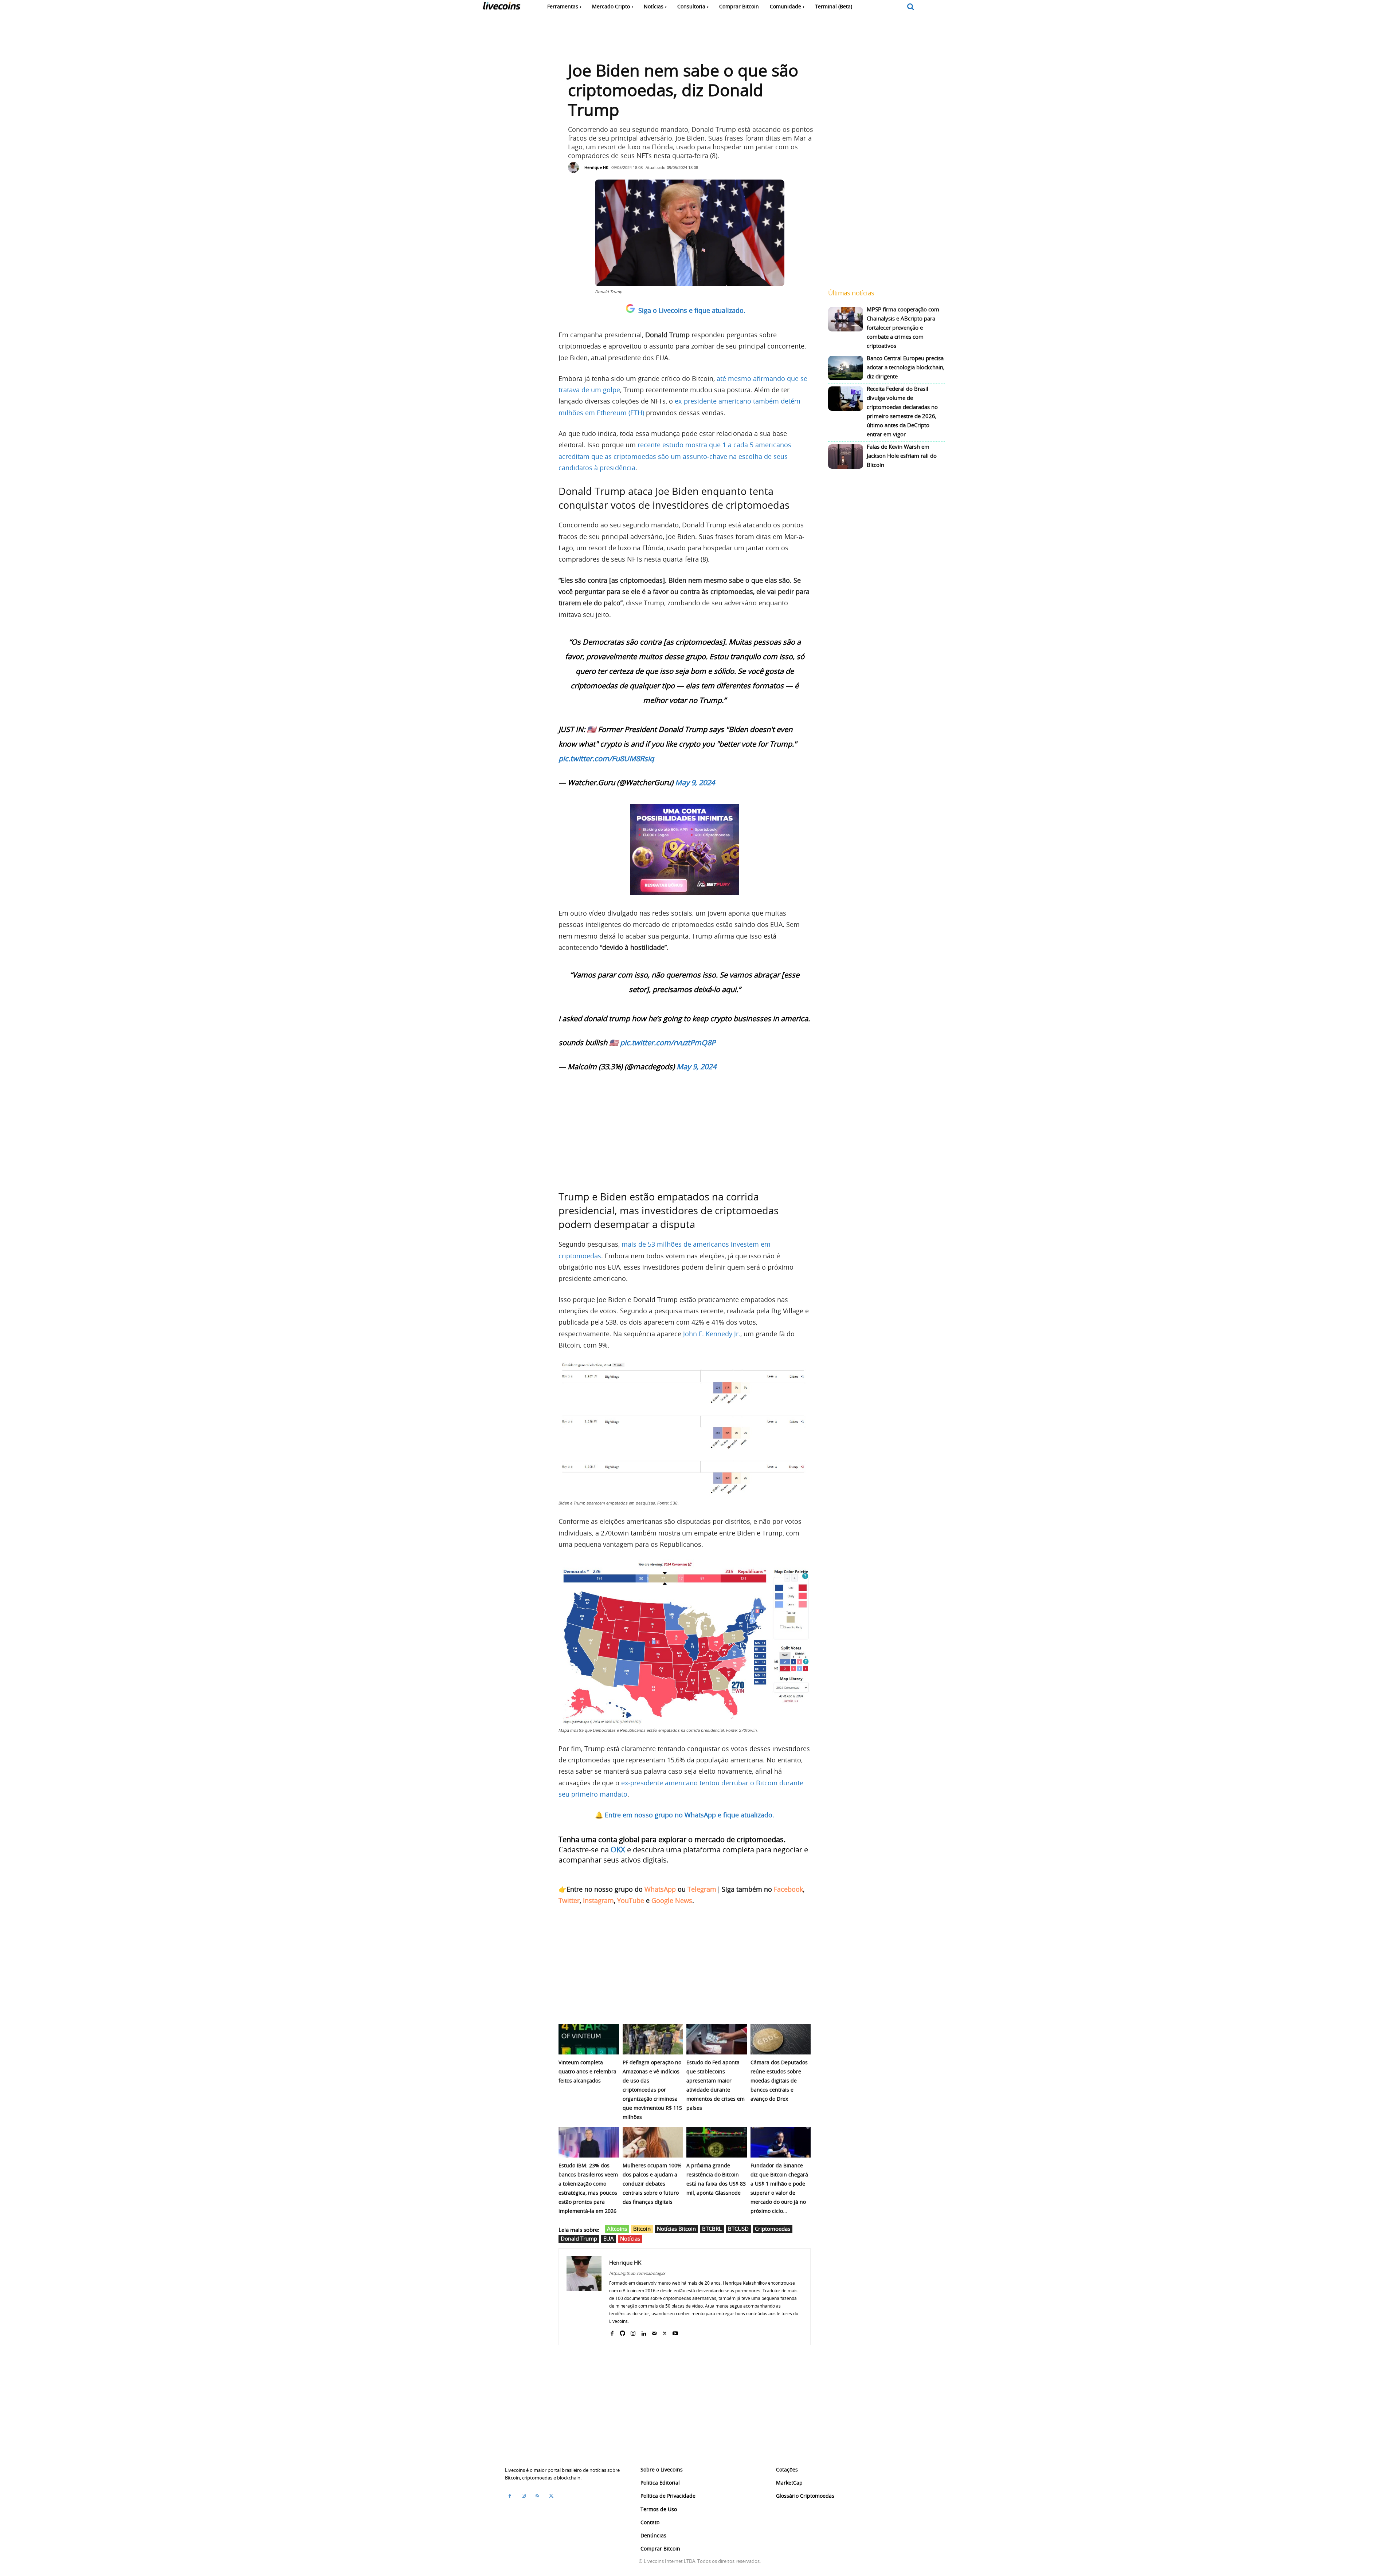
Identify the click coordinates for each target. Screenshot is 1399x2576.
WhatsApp (660, 1889)
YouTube (631, 1900)
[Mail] (654, 2332)
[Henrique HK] (575, 168)
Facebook (788, 1889)
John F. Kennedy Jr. (712, 1334)
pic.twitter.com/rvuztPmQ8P (668, 1043)
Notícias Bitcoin (676, 2229)
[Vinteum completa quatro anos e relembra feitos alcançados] (589, 2039)
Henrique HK (596, 167)
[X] (665, 2332)
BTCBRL (712, 2229)
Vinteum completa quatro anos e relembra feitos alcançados (587, 2071)
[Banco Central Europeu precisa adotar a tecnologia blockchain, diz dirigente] (846, 368)
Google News (672, 1900)
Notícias (630, 2238)
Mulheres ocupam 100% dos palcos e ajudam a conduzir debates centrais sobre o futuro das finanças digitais (652, 2184)
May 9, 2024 (695, 782)
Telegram (702, 1889)
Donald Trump (579, 2238)
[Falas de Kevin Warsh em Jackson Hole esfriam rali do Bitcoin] (846, 457)
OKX (618, 1850)
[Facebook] (612, 2332)
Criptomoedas (773, 2229)
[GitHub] (622, 2332)
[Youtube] (675, 2332)
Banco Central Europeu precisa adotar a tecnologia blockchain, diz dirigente (906, 367)
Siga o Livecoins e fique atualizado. (692, 310)
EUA (609, 2238)
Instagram (598, 1900)
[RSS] (537, 2496)
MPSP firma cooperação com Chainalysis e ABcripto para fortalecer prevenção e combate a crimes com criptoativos (903, 327)
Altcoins (617, 2229)
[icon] (911, 7)
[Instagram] (633, 2332)
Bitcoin (642, 2229)
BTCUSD (738, 2229)
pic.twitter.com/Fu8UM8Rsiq (606, 758)
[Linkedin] (644, 2332)
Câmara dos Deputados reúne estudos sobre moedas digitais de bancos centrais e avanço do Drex (779, 2081)
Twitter (569, 1900)
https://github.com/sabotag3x (637, 2273)
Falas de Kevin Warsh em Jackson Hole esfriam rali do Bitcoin (902, 456)
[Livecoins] (501, 7)
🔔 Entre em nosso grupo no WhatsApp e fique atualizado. (685, 1815)
